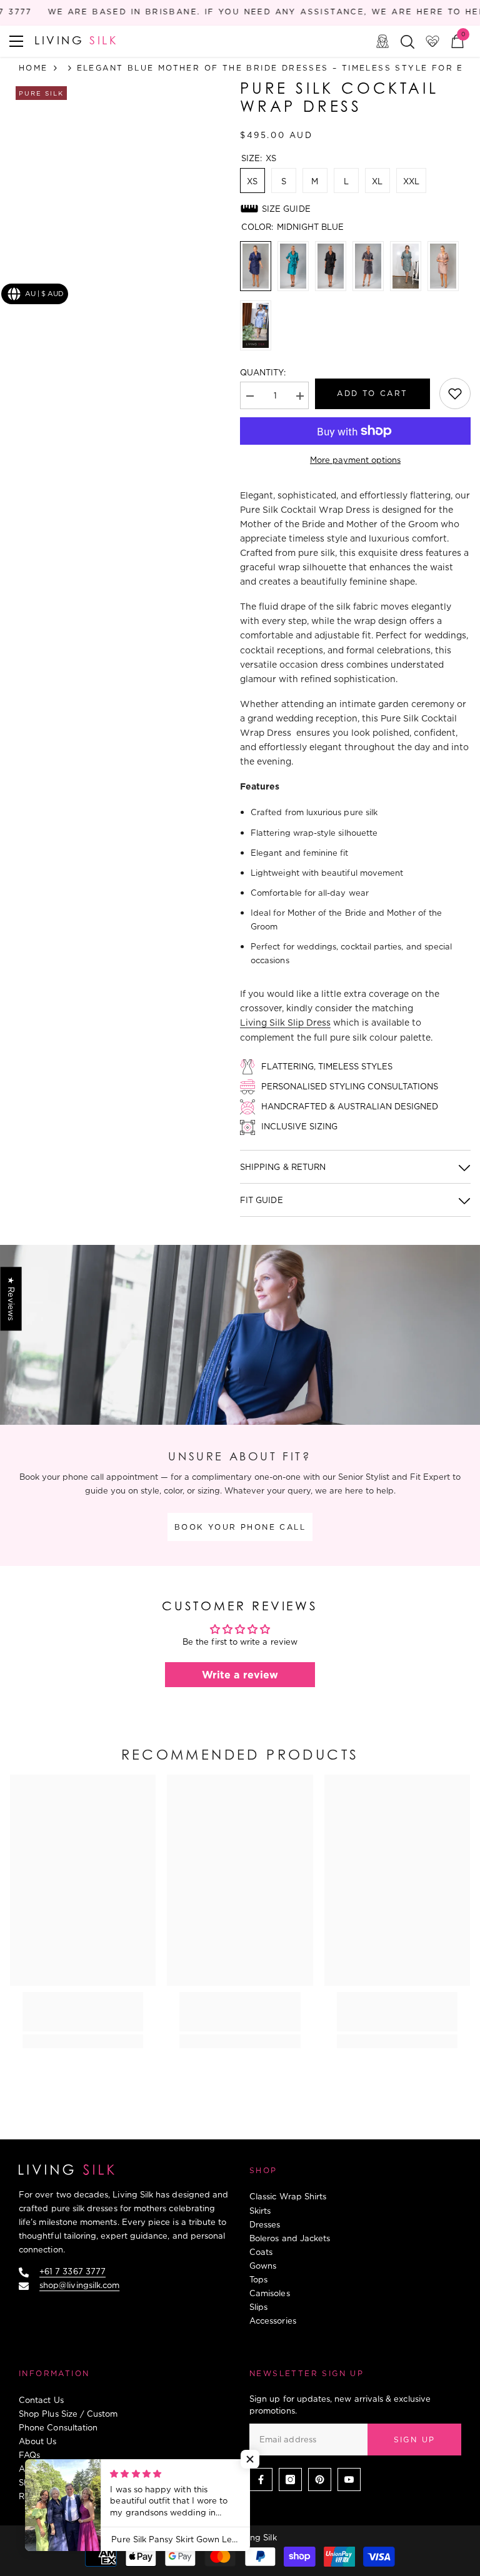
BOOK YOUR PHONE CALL (240, 1527)
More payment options (355, 460)
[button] (250, 2459)
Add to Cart (372, 393)
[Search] (407, 42)
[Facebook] (261, 2479)
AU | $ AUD (44, 294)
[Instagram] (290, 2479)
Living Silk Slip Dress (285, 1023)
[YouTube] (349, 2479)
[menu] (16, 41)
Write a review (240, 1675)
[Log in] (382, 41)
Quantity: (263, 372)
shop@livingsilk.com (79, 2285)
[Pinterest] (320, 2479)
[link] (455, 394)
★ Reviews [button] (11, 1299)
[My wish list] (432, 41)
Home (33, 68)
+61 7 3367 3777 (72, 2271)
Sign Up (415, 2440)
